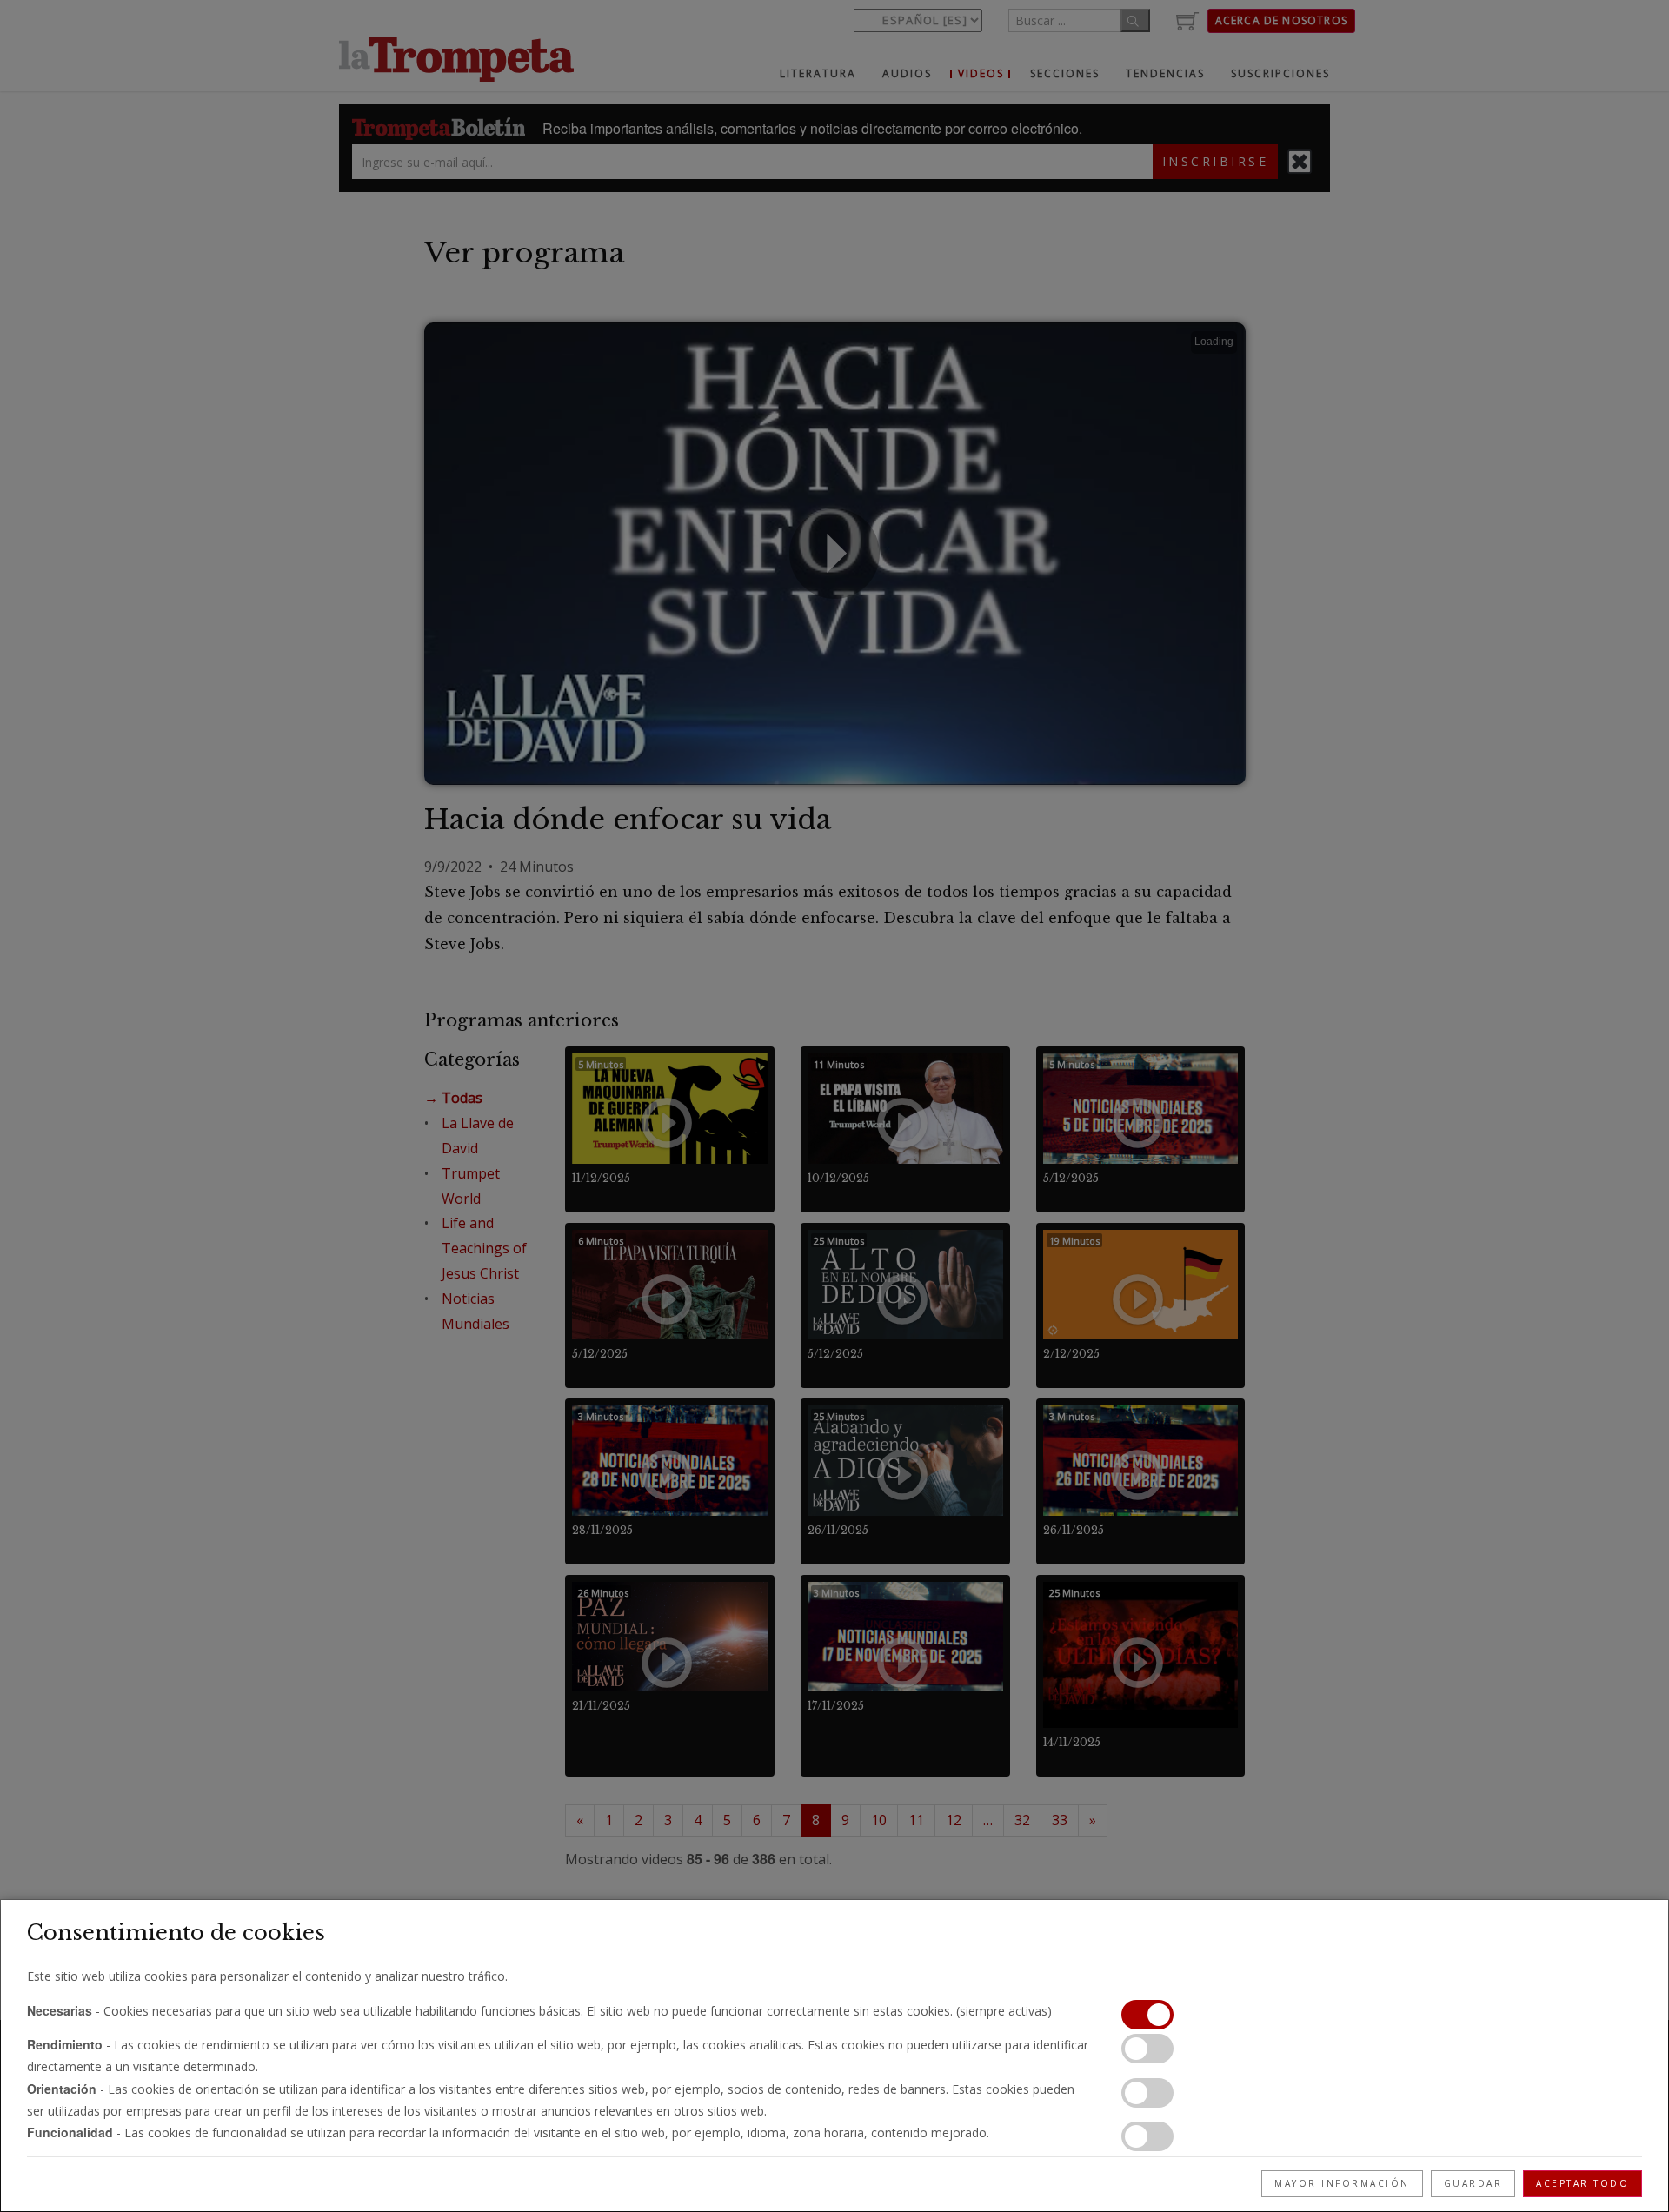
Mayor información (1342, 2183)
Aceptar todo (1583, 2183)
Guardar (1473, 2183)
